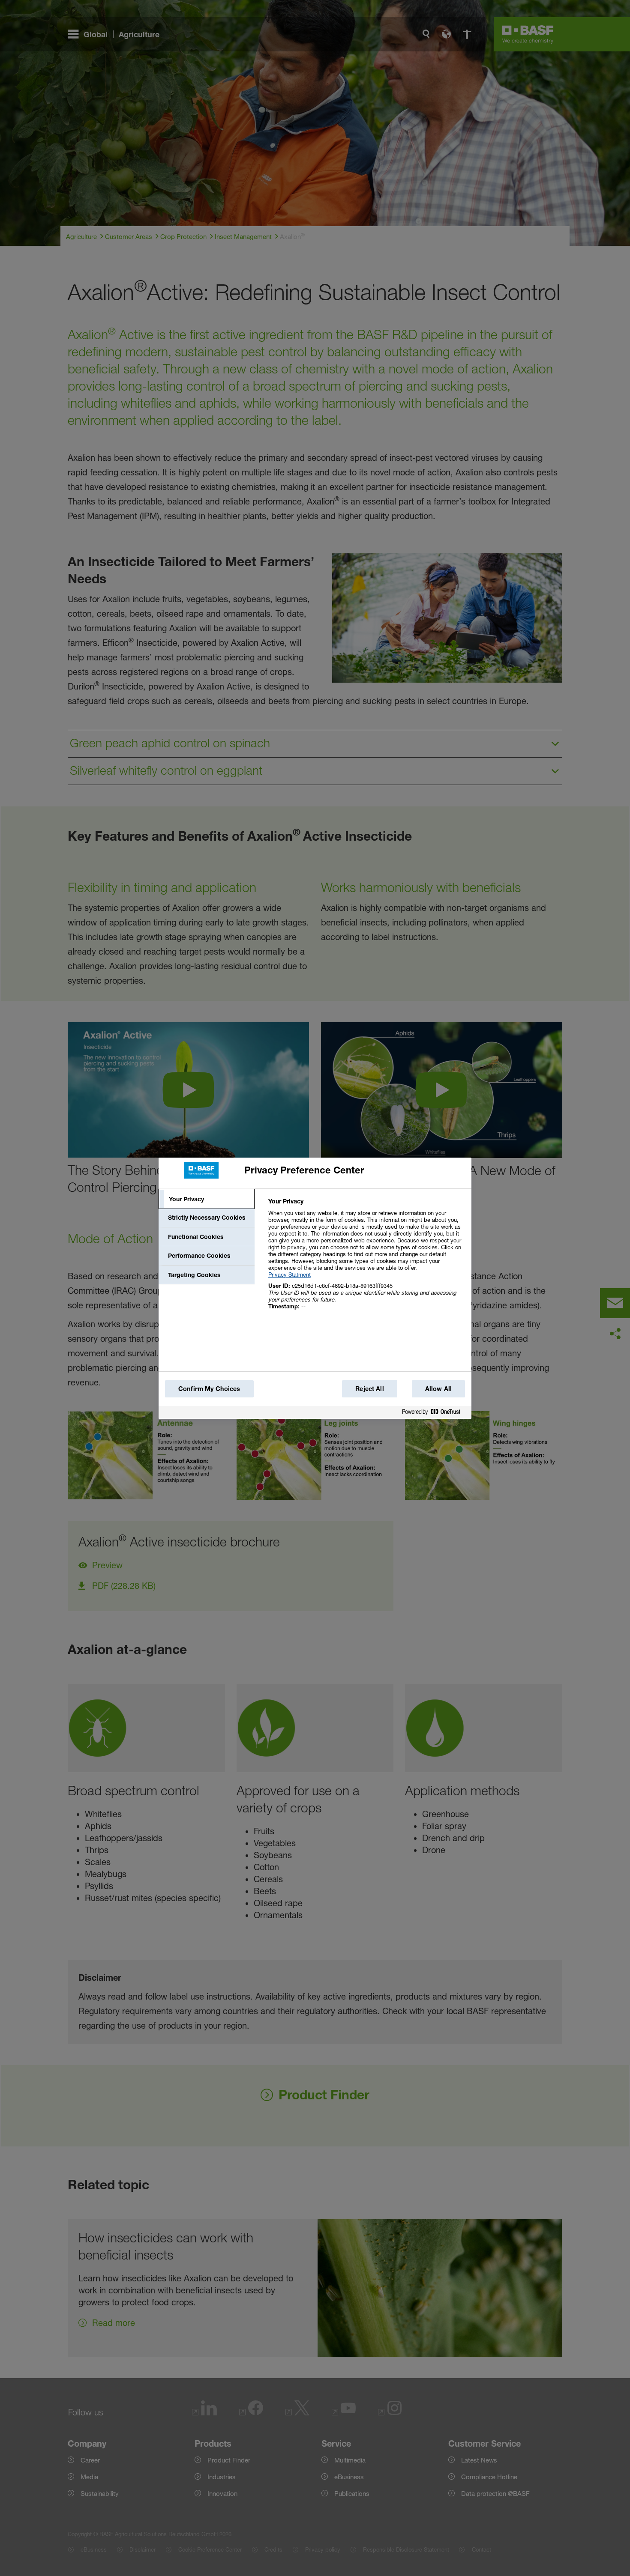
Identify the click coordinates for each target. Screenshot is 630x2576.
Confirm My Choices (209, 1389)
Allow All (438, 1389)
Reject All (369, 1389)
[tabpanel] (366, 1258)
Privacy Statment (289, 1275)
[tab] (207, 1199)
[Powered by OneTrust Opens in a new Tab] (435, 1413)
